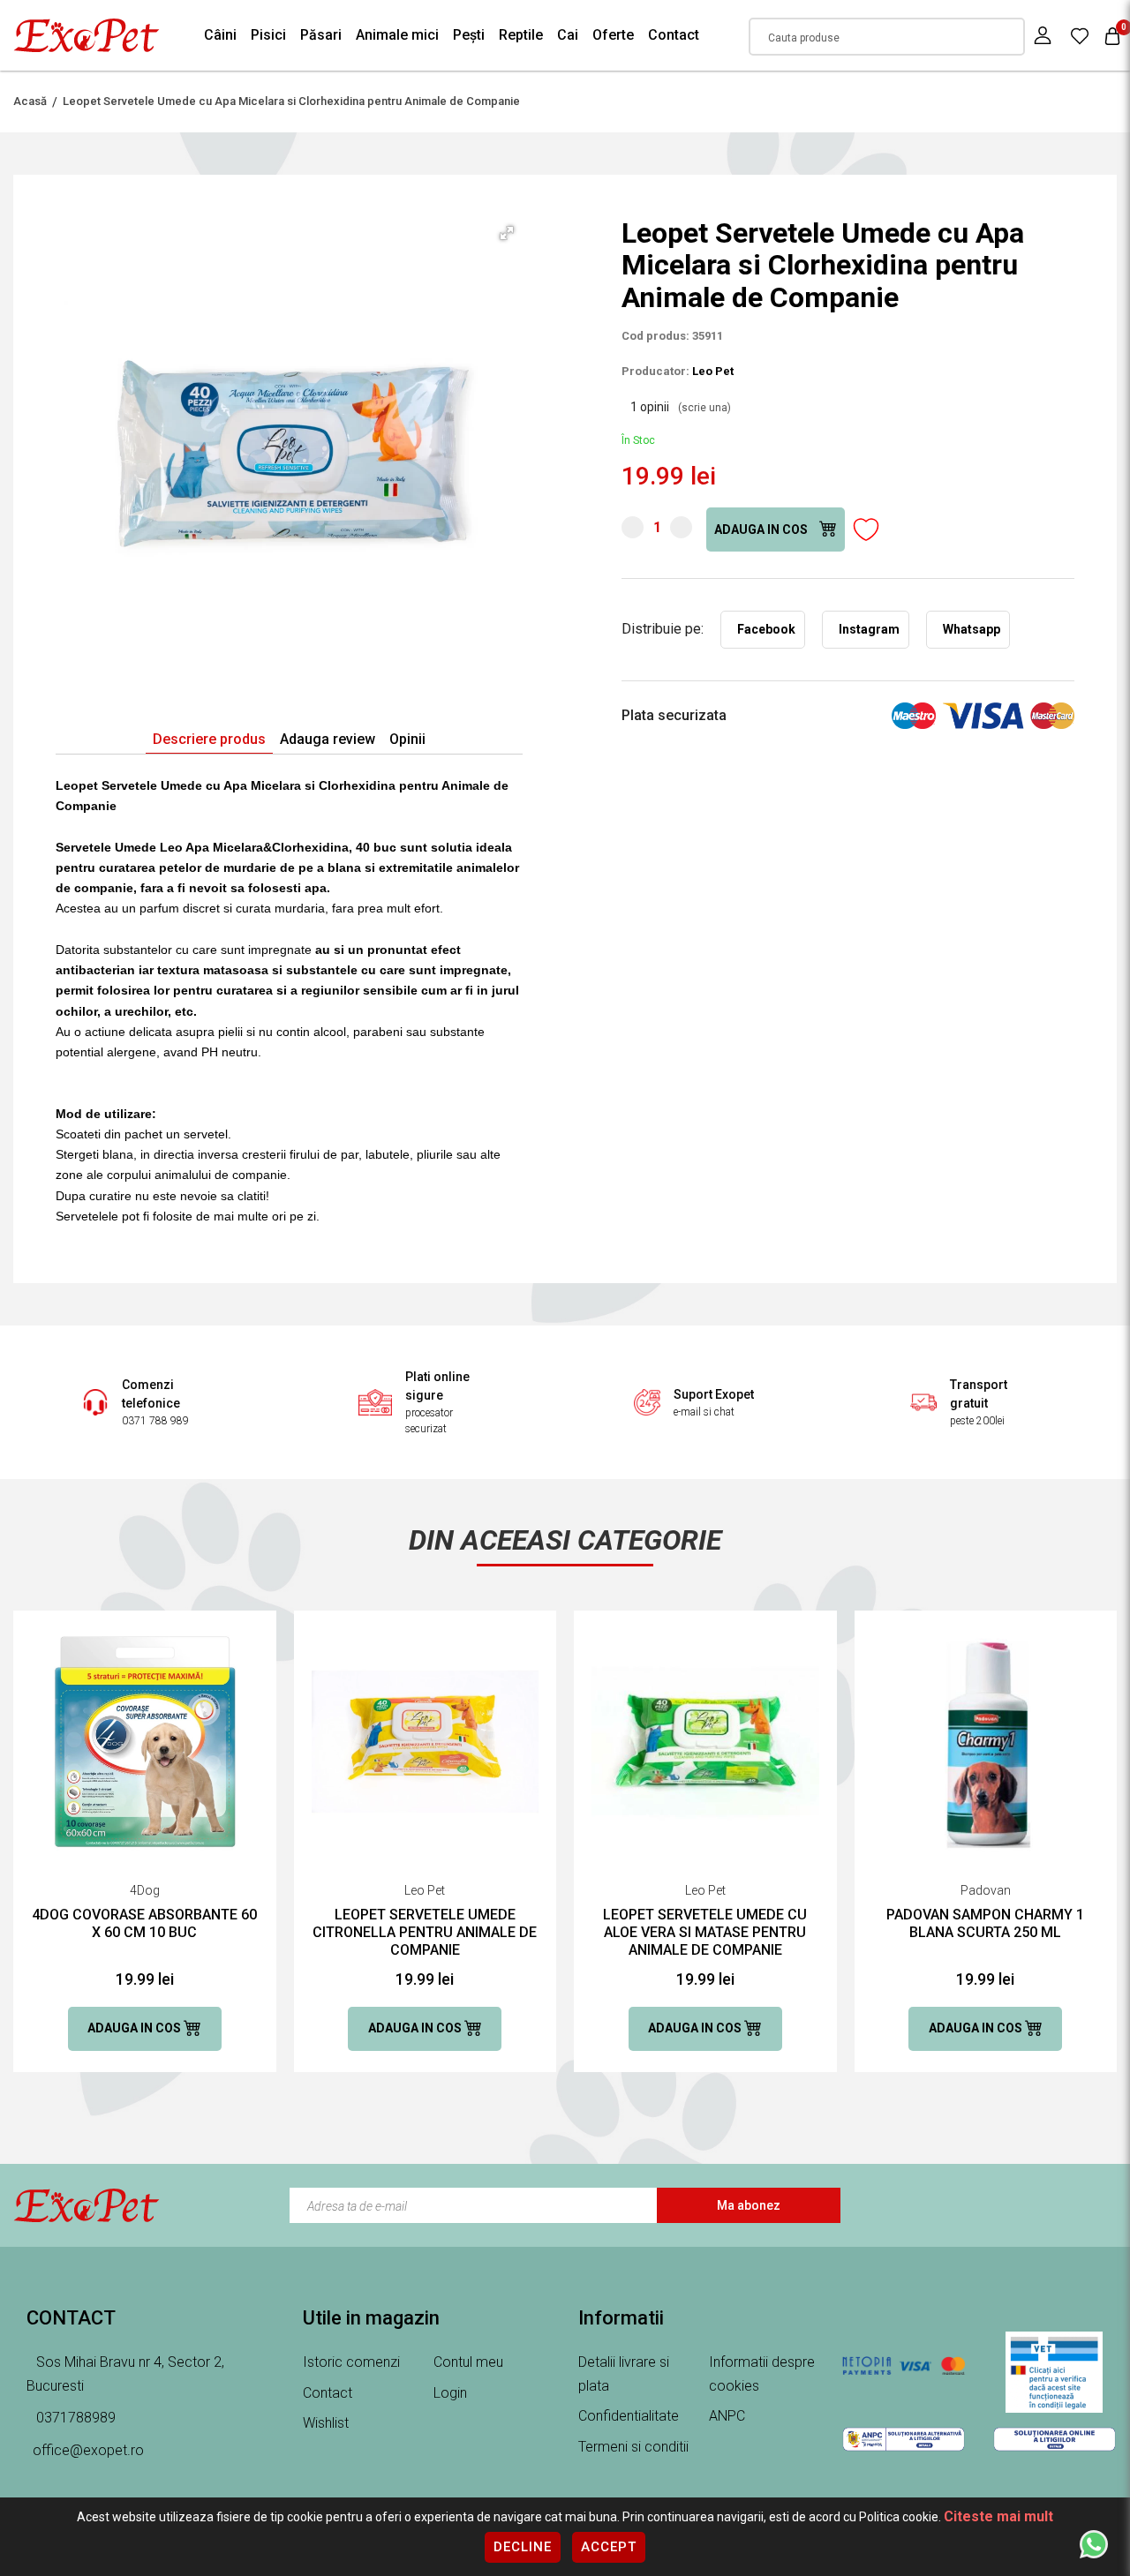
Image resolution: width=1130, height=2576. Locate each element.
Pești (469, 35)
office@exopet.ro (88, 2450)
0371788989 (74, 2418)
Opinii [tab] (407, 739)
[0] (1080, 35)
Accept (609, 2547)
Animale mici (397, 35)
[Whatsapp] (1094, 2543)
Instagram (869, 629)
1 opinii (681, 407)
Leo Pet (713, 371)
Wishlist (326, 2423)
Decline (523, 2547)
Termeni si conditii (633, 2447)
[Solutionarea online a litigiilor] (1055, 2439)
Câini (220, 35)
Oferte (613, 35)
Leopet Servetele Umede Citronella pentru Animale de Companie (425, 1932)
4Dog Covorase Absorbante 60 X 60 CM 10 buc (144, 1923)
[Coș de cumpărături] (1112, 36)
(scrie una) (704, 408)
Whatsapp (972, 629)
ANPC (727, 2416)
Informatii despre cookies (762, 2374)
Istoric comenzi (351, 2362)
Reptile (521, 35)
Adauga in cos (762, 529)
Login (450, 2393)
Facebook (766, 629)
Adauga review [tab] (328, 739)
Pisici (268, 35)
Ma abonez (749, 2205)
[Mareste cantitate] (681, 527)
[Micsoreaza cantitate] (633, 527)
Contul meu (468, 2362)
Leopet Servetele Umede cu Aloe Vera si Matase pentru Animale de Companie (705, 1932)
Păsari (321, 35)
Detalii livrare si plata (624, 2374)
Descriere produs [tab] (209, 739)
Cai (568, 35)
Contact (674, 35)
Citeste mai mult (998, 2516)
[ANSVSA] (1055, 2372)
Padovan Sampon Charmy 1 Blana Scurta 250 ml (985, 1923)
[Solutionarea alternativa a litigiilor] (904, 2439)
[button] (507, 233)
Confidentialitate (629, 2416)
